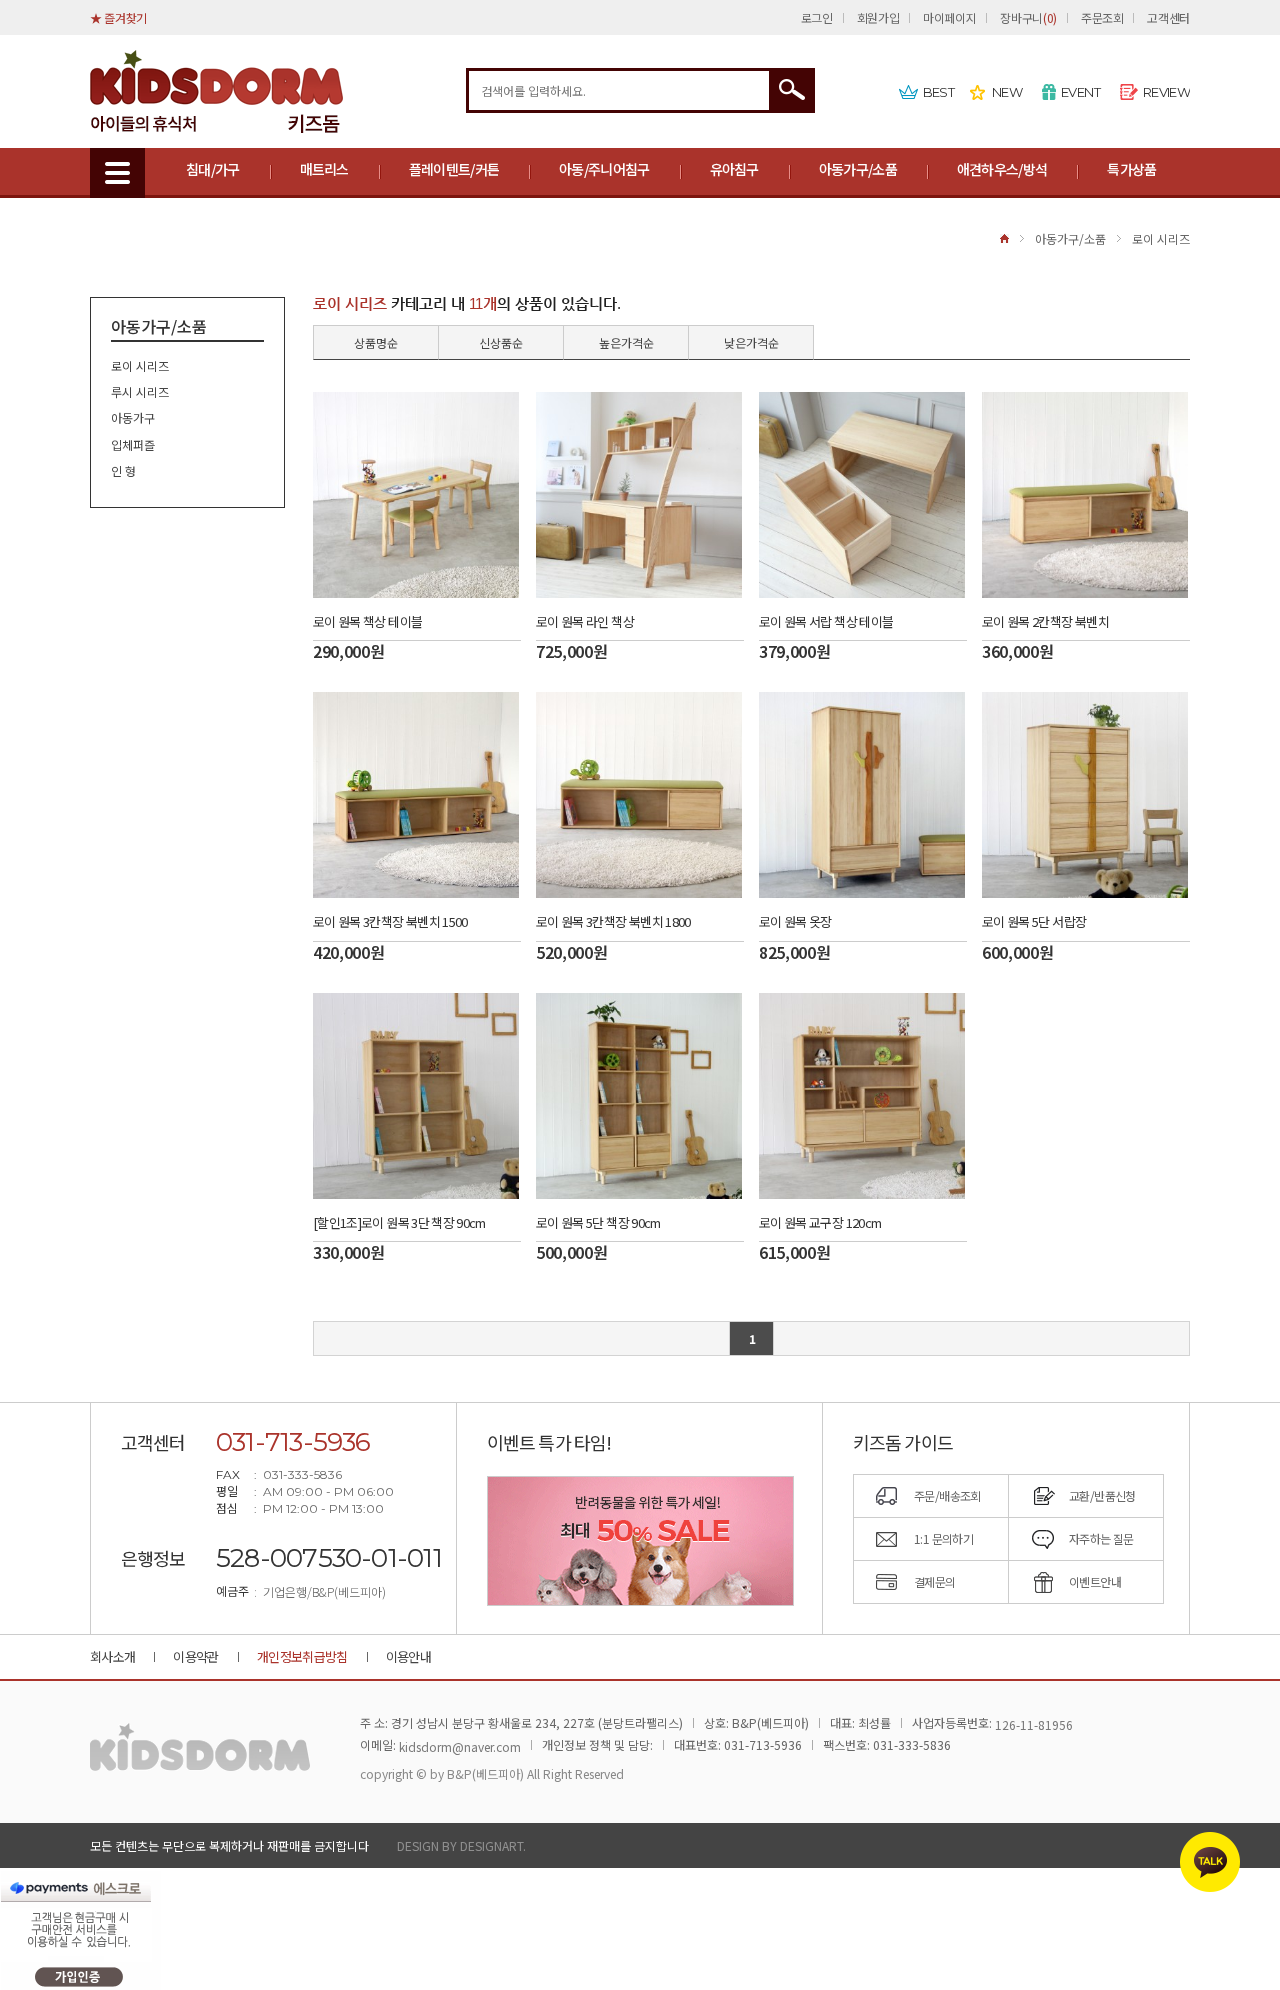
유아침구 (734, 169)
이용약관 (195, 1656)
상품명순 (376, 342)
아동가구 (133, 418)
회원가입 (878, 17)
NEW (1007, 92)
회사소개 (112, 1656)
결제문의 (935, 1581)
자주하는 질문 (1101, 1538)
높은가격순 (626, 342)
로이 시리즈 (1161, 238)
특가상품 (1131, 169)
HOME (1004, 238)
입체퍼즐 (133, 444)
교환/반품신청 (1102, 1495)
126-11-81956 (1034, 1724)
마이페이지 (949, 17)
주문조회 (1102, 17)
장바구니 (1028, 17)
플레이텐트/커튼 (454, 169)
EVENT (1080, 92)
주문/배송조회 (947, 1495)
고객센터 (1168, 17)
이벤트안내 (1095, 1581)
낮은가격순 (751, 342)
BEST (938, 92)
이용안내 (408, 1656)
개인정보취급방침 (302, 1656)
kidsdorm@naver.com (460, 1746)
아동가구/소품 (858, 169)
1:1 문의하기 (943, 1538)
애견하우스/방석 (1002, 169)
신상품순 (501, 342)
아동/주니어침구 (604, 169)
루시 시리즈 (140, 391)
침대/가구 (213, 169)
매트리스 (324, 169)
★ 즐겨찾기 (118, 17)
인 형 (123, 470)
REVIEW (1166, 92)
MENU (117, 173)
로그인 (817, 17)
